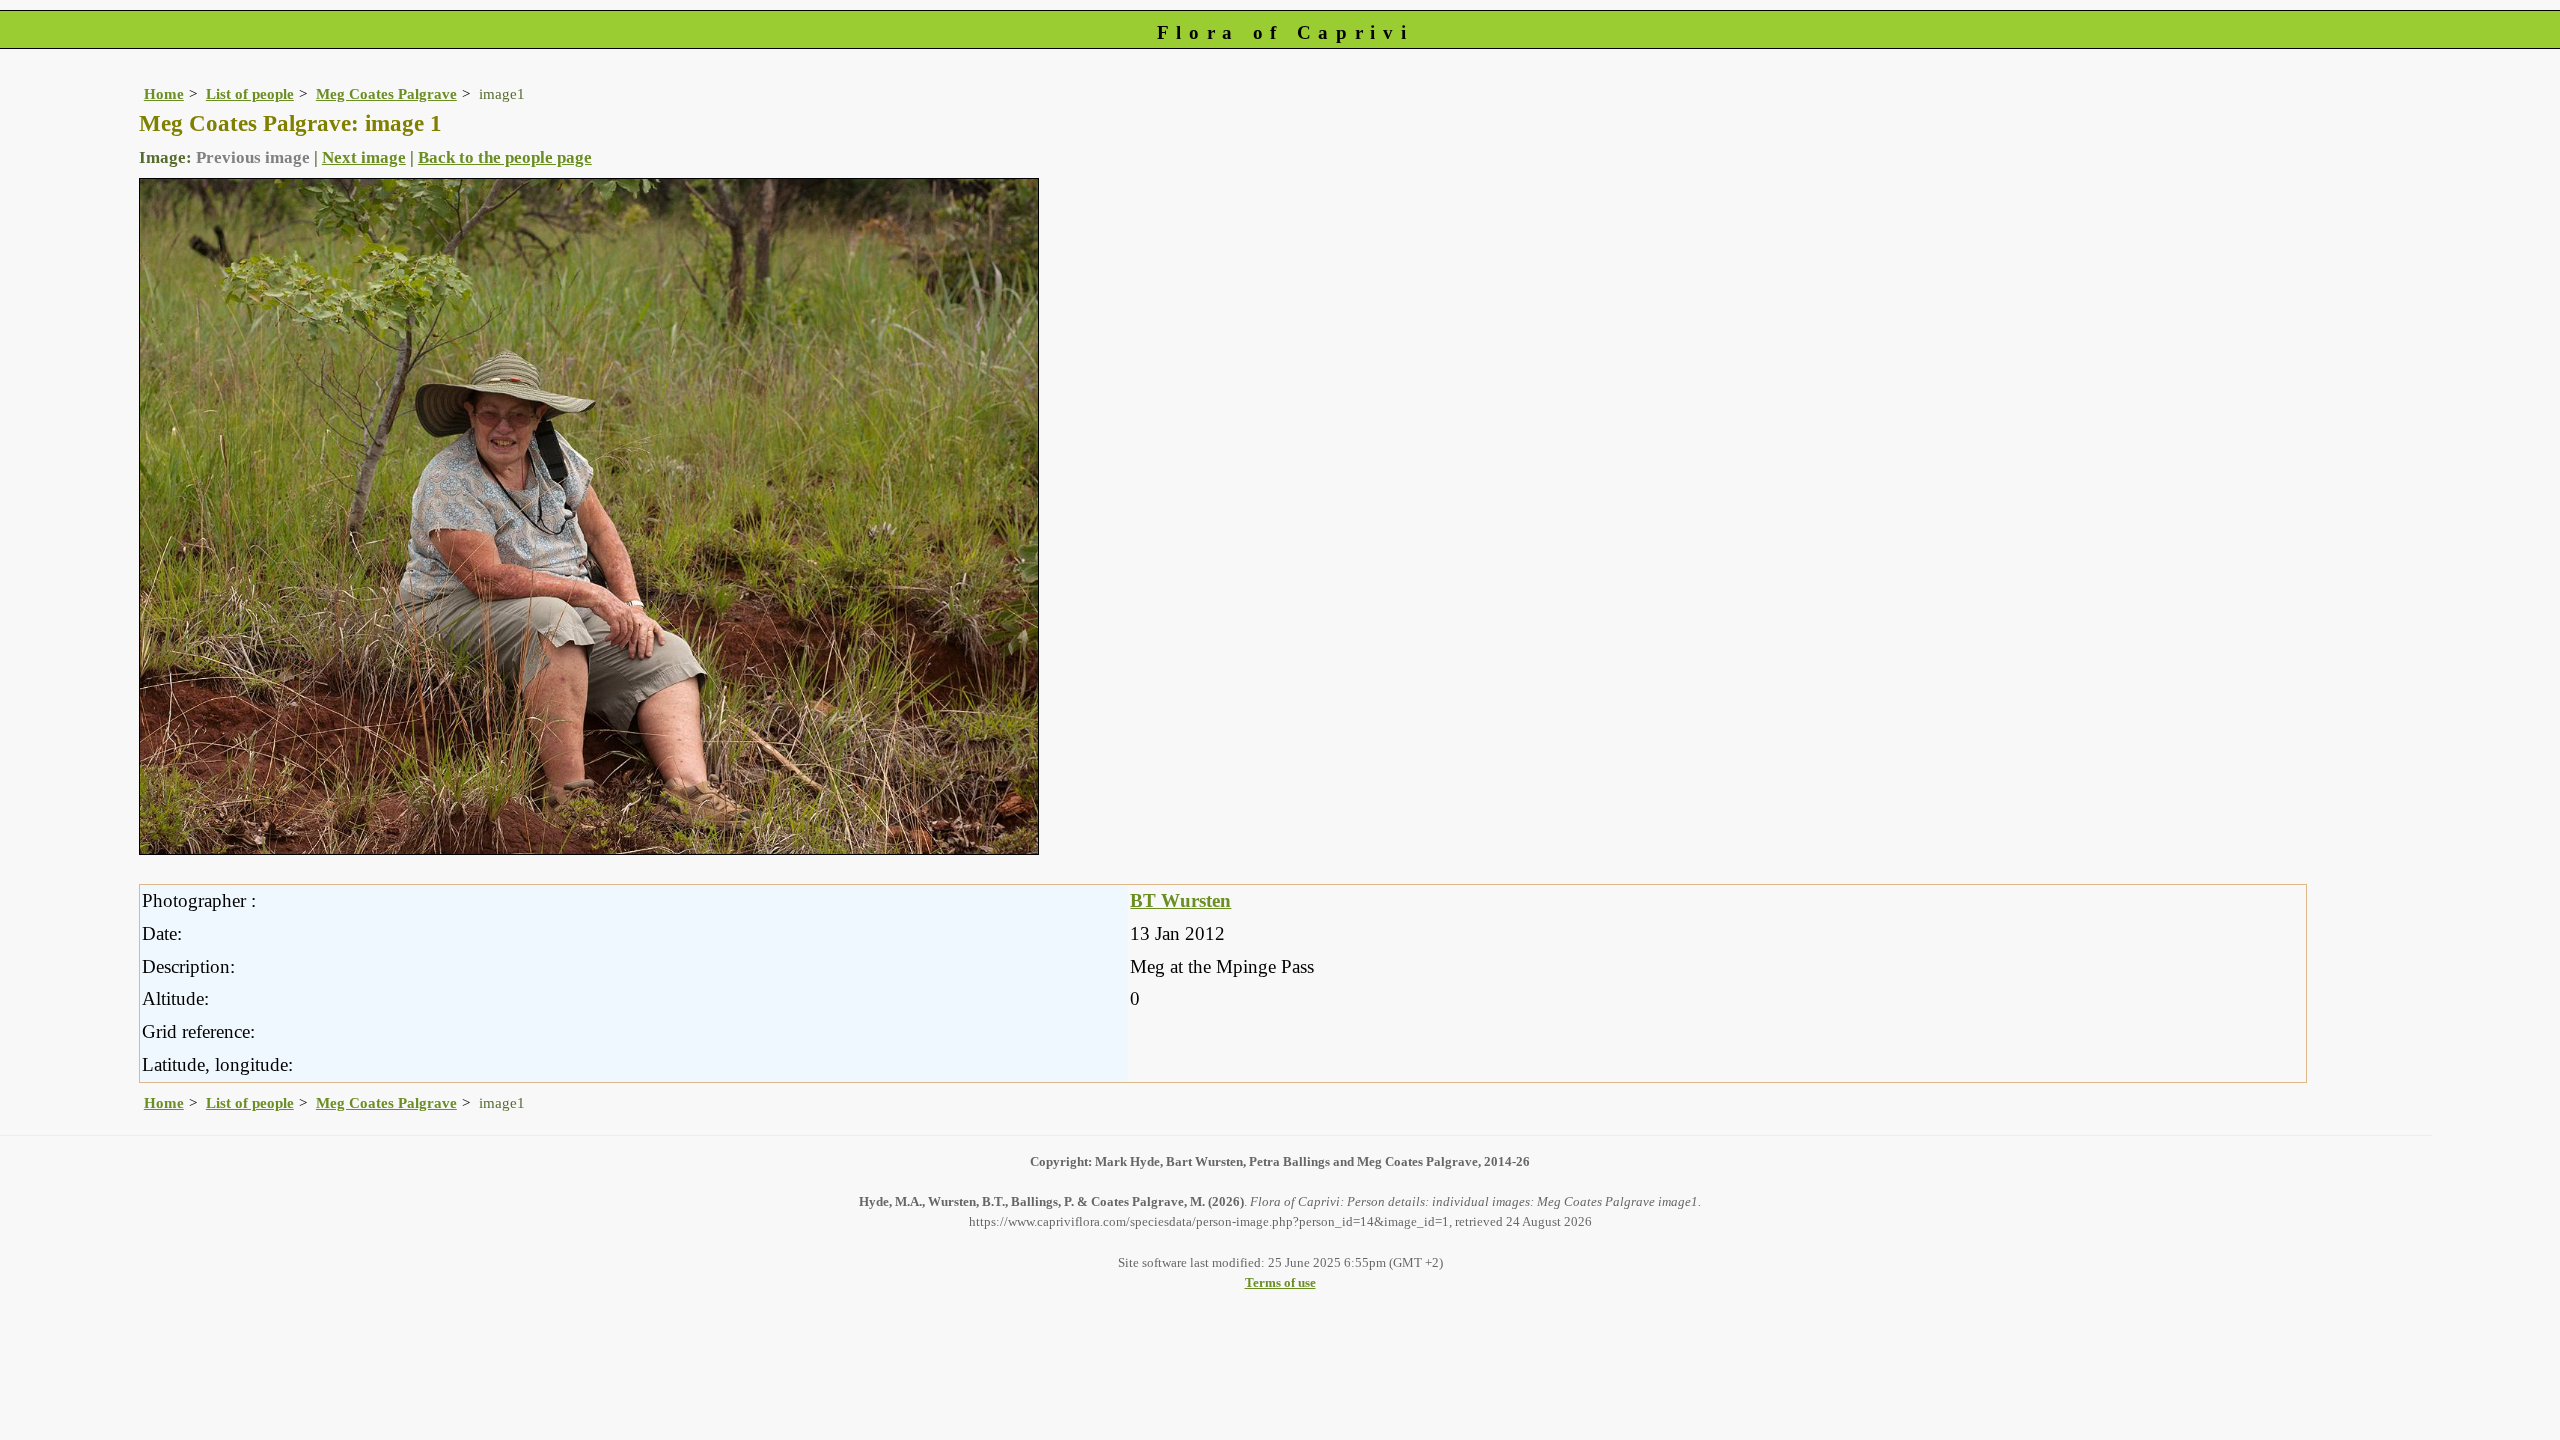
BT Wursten (1180, 900)
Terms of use (1280, 1282)
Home (164, 93)
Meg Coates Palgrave (386, 93)
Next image (364, 157)
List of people (250, 93)
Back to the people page (505, 157)
